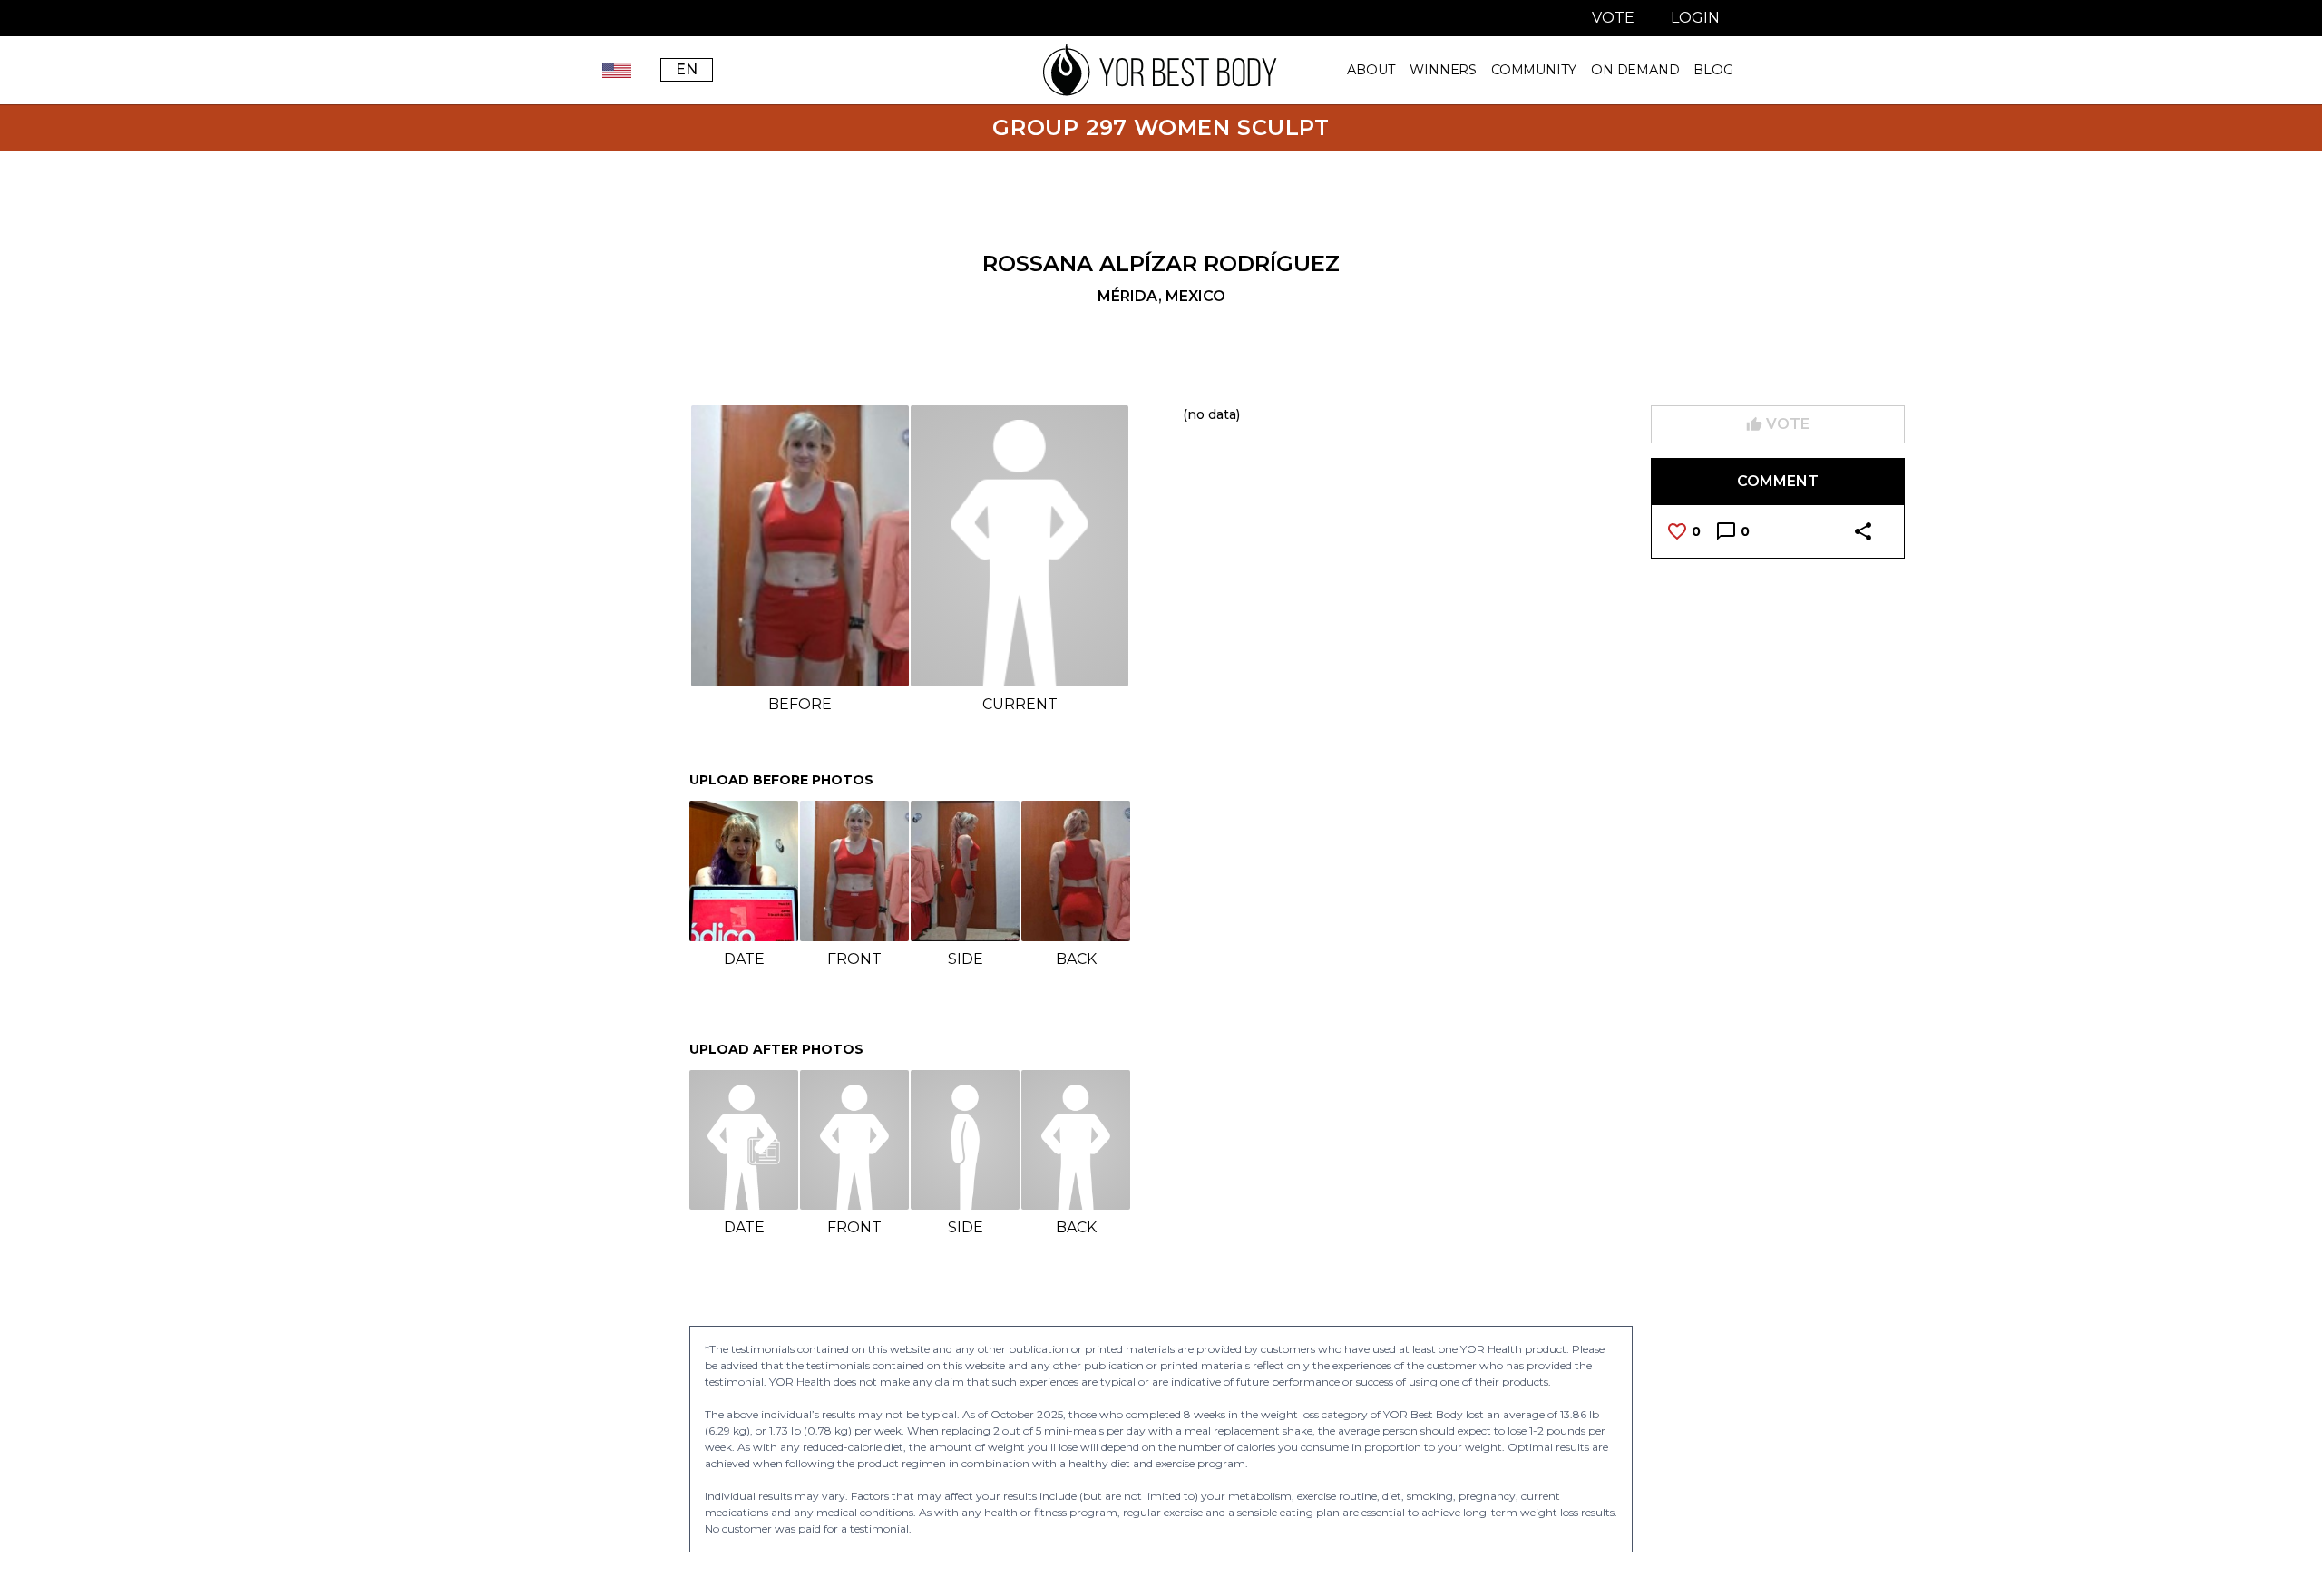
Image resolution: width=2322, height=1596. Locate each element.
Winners (1443, 70)
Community (1534, 70)
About (1371, 70)
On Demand (1635, 70)
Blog (1713, 70)
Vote (1613, 18)
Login (1695, 18)
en (687, 69)
